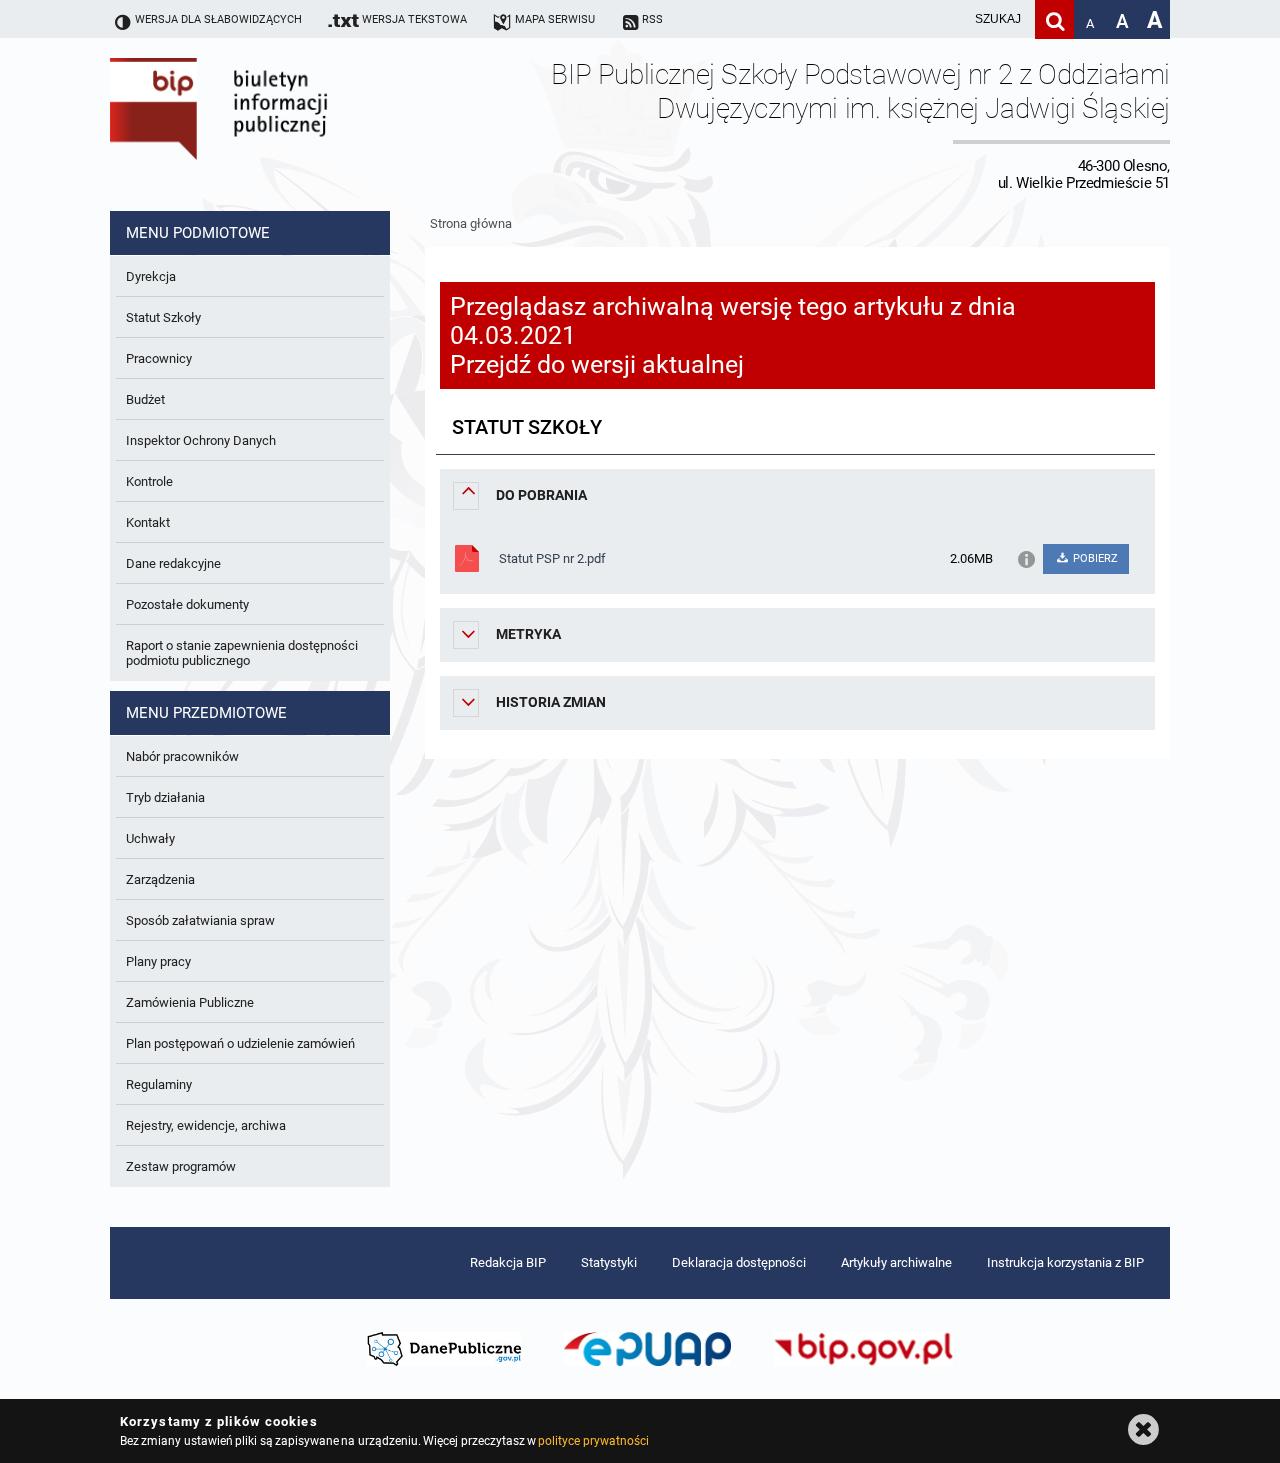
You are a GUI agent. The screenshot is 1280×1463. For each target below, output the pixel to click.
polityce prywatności (593, 1441)
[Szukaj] (1054, 19)
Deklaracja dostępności (739, 1262)
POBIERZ (1094, 558)
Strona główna (471, 223)
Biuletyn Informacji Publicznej (275, 124)
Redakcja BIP (508, 1262)
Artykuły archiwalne (896, 1262)
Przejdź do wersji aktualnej (597, 364)
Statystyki (609, 1262)
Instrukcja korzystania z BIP (1065, 1262)
